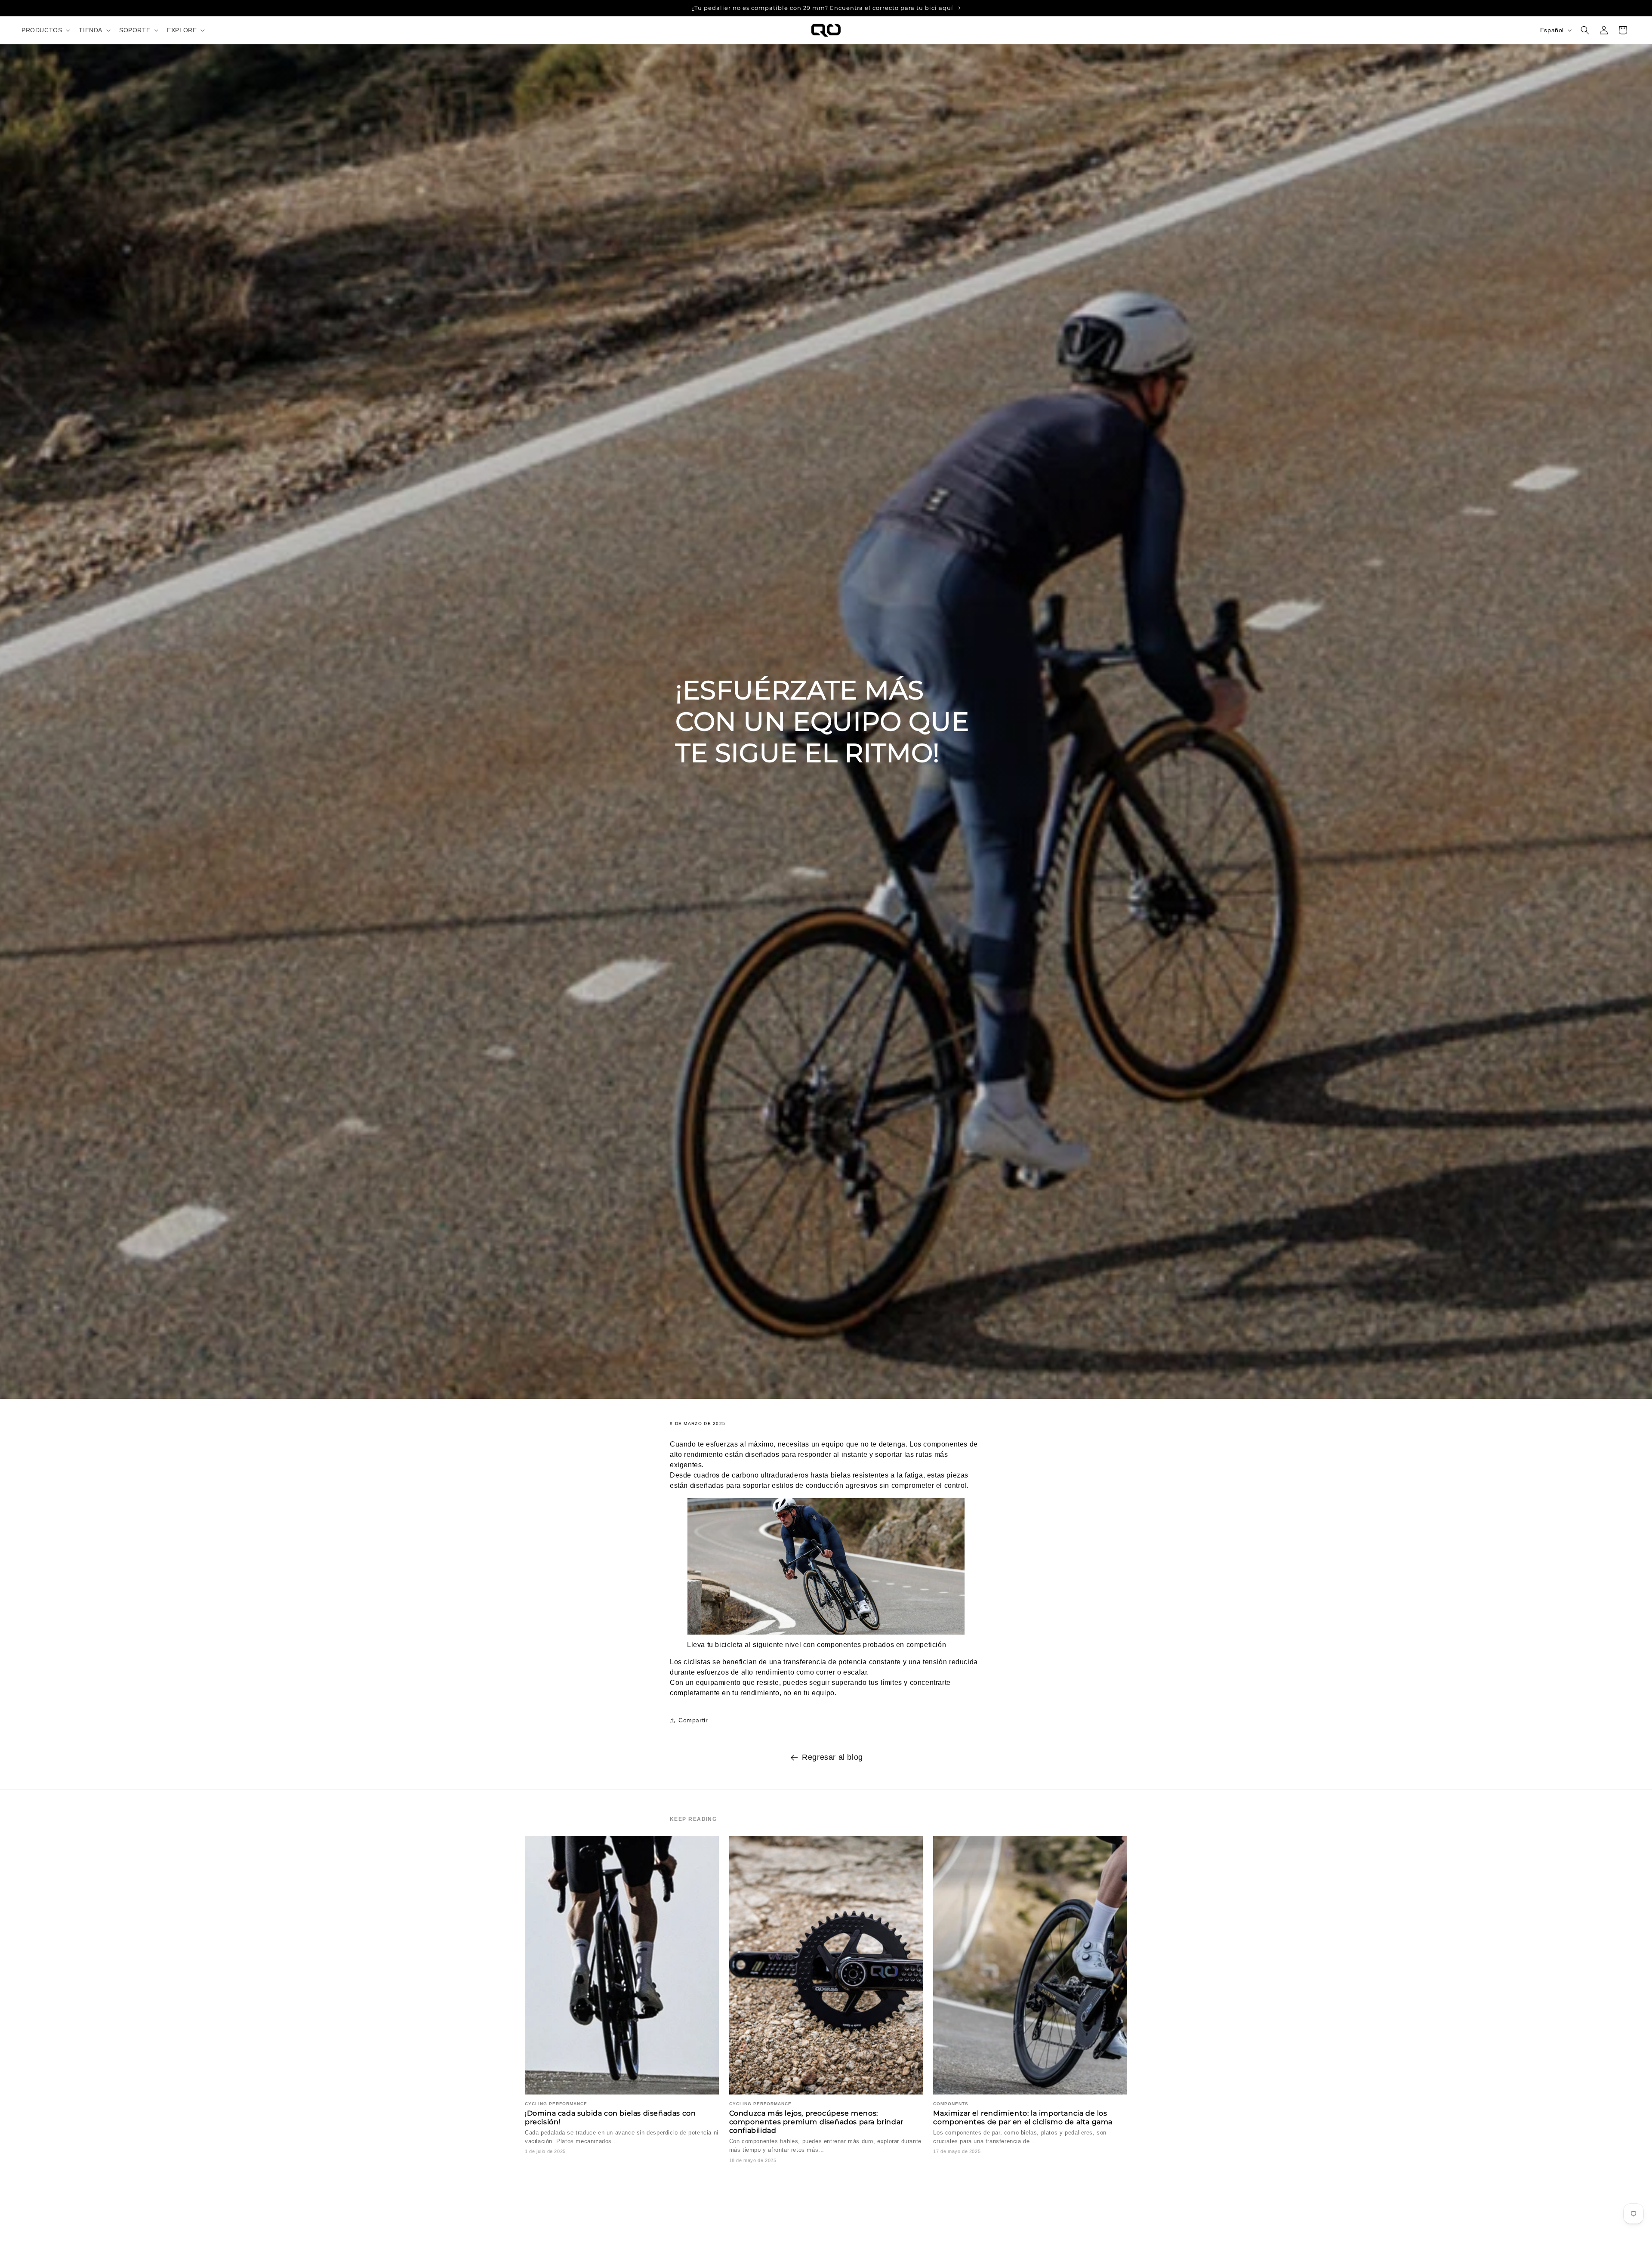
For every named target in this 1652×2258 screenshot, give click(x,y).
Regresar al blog (832, 1757)
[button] (45, 30)
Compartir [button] (693, 1721)
